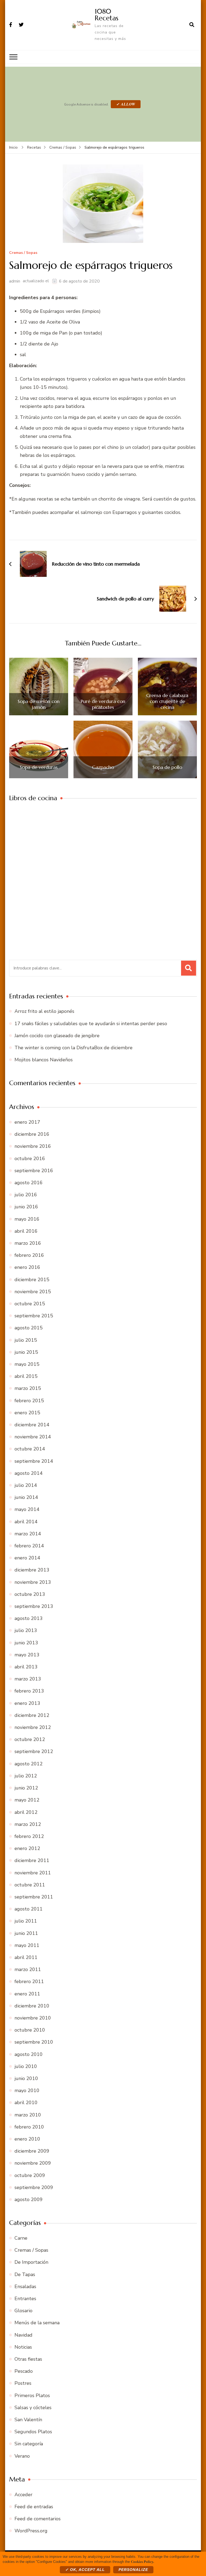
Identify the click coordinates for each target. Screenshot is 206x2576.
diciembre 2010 (32, 2006)
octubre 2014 (30, 1449)
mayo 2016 (27, 1219)
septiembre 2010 (34, 2042)
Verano (22, 2456)
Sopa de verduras (39, 767)
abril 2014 (26, 1522)
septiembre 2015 (34, 1316)
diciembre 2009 (32, 2151)
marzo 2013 (28, 1679)
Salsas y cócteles (33, 2408)
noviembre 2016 (33, 1146)
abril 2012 (26, 1812)
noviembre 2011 (33, 1873)
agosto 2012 (29, 1764)
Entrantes (25, 2299)
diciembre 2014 (32, 1425)
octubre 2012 (30, 1739)
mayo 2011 (27, 1945)
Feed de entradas (34, 2507)
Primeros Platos (32, 2396)
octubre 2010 (30, 2030)
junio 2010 (26, 2078)
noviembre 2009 (33, 2163)
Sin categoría (29, 2444)
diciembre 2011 (32, 1860)
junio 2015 (26, 1352)
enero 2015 (27, 1413)
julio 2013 (26, 1630)
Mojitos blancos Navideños (44, 1060)
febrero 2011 (29, 1981)
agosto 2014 (29, 1473)
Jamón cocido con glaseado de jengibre (57, 1036)
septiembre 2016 (34, 1171)
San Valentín (28, 2420)
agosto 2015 (29, 1328)
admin (15, 281)
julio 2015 (26, 1340)
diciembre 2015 (32, 1280)
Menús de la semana (37, 2323)
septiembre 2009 (34, 2187)
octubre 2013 (30, 1594)
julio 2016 (26, 1195)
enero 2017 (27, 1122)
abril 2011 (26, 1957)
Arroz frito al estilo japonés (44, 1011)
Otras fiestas (28, 2359)
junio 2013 (26, 1643)
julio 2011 (26, 1921)
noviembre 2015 (33, 1292)
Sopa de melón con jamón (39, 704)
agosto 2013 (29, 1618)
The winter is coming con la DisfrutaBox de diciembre (73, 1048)
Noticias (23, 2347)
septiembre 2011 (34, 1897)
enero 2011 (27, 1994)
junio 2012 (26, 1788)
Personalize (133, 2570)
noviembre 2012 (33, 1727)
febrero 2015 (29, 1401)
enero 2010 (27, 2139)
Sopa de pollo (167, 767)
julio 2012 (26, 1776)
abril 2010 (26, 2103)
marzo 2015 (28, 1388)
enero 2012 (27, 1848)
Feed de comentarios (38, 2519)
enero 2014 (27, 1558)
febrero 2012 (29, 1836)
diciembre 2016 (32, 1134)
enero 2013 (27, 1703)
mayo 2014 (27, 1509)
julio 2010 (26, 2066)
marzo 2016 (28, 1243)
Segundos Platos (33, 2432)
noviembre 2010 (33, 2018)
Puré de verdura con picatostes (103, 704)
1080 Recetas (106, 15)
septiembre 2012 (34, 1751)
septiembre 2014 (34, 1461)
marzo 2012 (28, 1824)
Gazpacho (103, 767)
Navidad (23, 2335)
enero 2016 (27, 1267)
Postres (23, 2383)
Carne (21, 2238)
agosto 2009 (29, 2199)
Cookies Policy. (142, 2561)
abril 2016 (26, 1231)
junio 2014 (26, 1497)
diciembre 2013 (32, 1570)
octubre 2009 (30, 2175)
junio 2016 (26, 1207)
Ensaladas (25, 2287)
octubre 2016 (30, 1159)
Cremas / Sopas (23, 253)
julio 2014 (26, 1485)
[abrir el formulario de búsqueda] (192, 25)
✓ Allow (126, 104)
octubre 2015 (30, 1304)
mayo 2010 (27, 2090)
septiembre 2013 (34, 1606)
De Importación (31, 2262)
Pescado (24, 2371)
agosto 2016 (29, 1183)
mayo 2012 (27, 1800)
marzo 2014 (28, 1534)
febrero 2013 (29, 1691)
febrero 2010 (29, 2127)
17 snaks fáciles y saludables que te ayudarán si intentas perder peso (91, 1024)
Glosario (23, 2311)
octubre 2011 (30, 1885)
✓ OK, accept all (85, 2570)
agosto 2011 (29, 1909)
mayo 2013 (27, 1655)
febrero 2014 (29, 1546)
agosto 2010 (29, 2054)
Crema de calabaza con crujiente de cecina (167, 701)
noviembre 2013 (33, 1582)
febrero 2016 (29, 1255)
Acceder (23, 2495)
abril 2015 (26, 1376)
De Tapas (25, 2274)
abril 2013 (26, 1667)
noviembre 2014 (33, 1437)
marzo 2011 (28, 1969)
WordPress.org (31, 2531)
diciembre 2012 (32, 1715)
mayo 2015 (27, 1364)
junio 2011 (26, 1933)
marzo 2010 (28, 2115)
